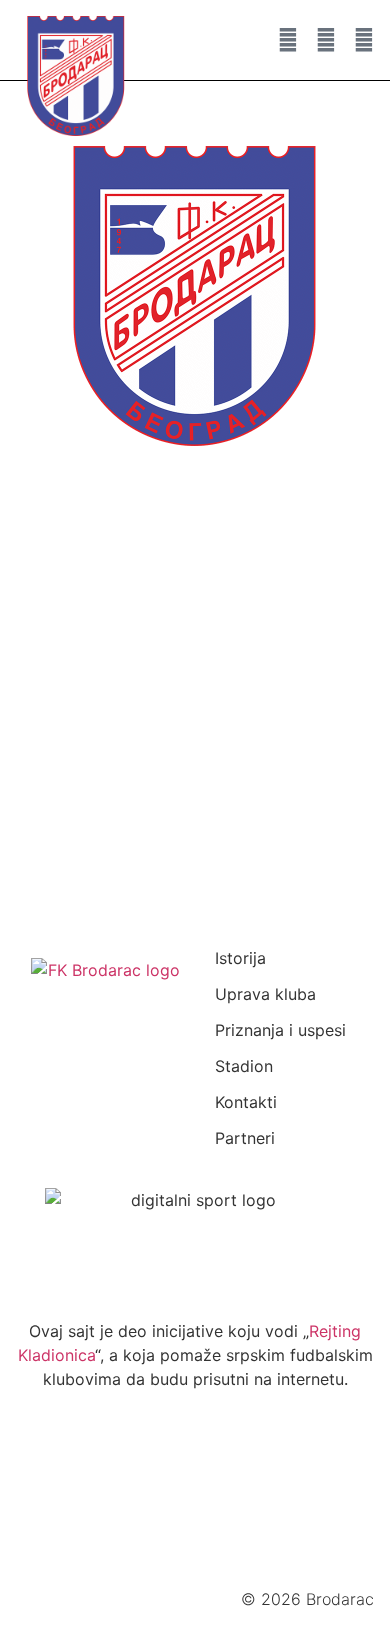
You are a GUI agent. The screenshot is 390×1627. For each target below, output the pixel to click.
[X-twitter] (195, 1494)
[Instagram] (326, 40)
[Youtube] (364, 40)
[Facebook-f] (288, 40)
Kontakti (246, 1102)
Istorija (240, 958)
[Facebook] (63, 1494)
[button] (234, 40)
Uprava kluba (265, 994)
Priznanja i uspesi (280, 1030)
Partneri (245, 1138)
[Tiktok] (261, 1494)
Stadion (244, 1066)
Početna (100, 577)
